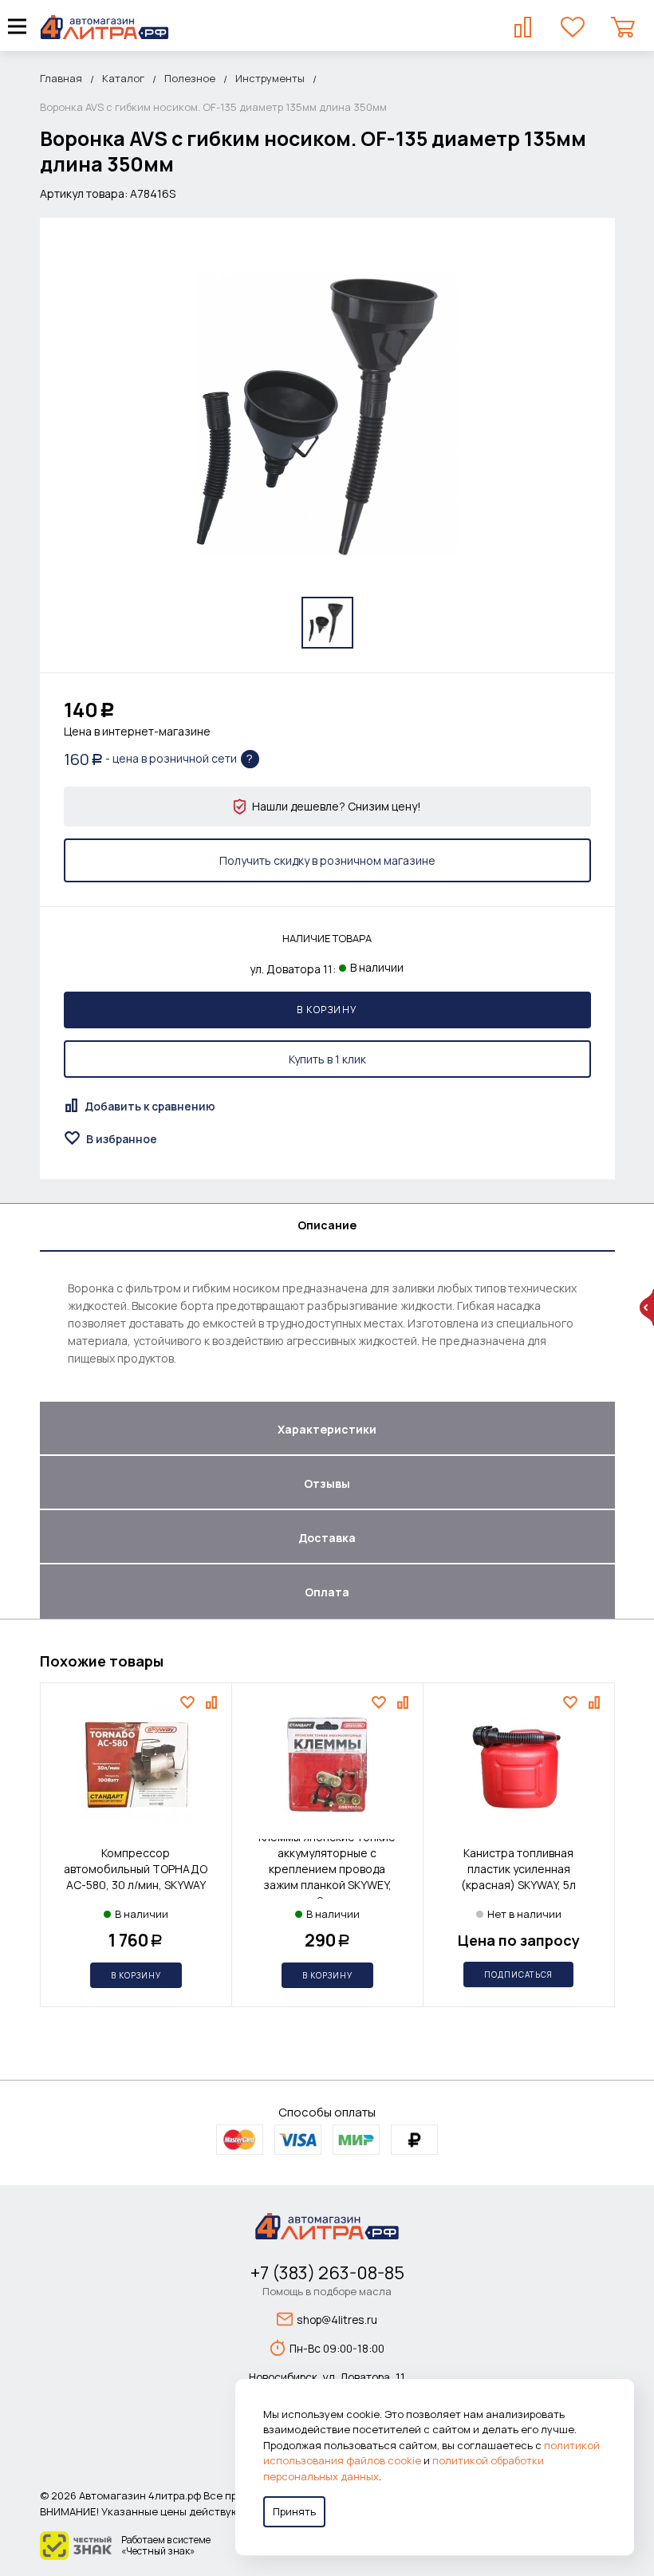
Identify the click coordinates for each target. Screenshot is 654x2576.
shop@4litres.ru (337, 2320)
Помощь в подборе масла (327, 2291)
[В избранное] (189, 1702)
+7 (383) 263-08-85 (327, 2273)
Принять (294, 2511)
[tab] (327, 1228)
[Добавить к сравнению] (213, 1702)
